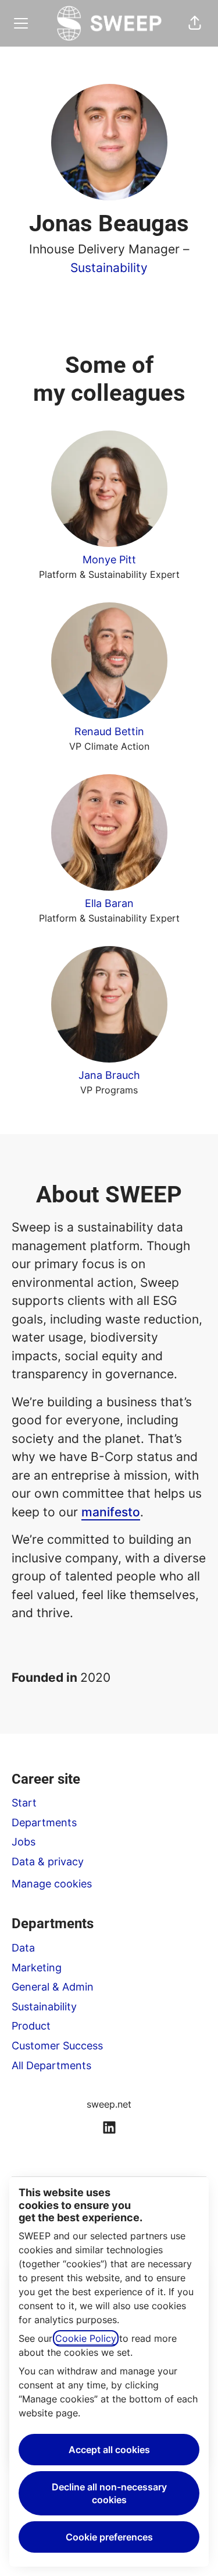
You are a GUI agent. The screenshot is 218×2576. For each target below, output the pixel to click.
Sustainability (109, 268)
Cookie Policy (86, 2338)
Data (23, 1948)
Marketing (37, 1968)
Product (31, 2026)
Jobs (24, 1842)
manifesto (111, 1512)
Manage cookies (52, 1884)
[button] (195, 23)
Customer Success (57, 2046)
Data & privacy (48, 1862)
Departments (44, 1822)
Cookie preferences (109, 2537)
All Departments (51, 2065)
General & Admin (53, 1987)
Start (24, 1803)
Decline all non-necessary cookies (109, 2493)
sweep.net (109, 2104)
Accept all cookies (109, 2450)
